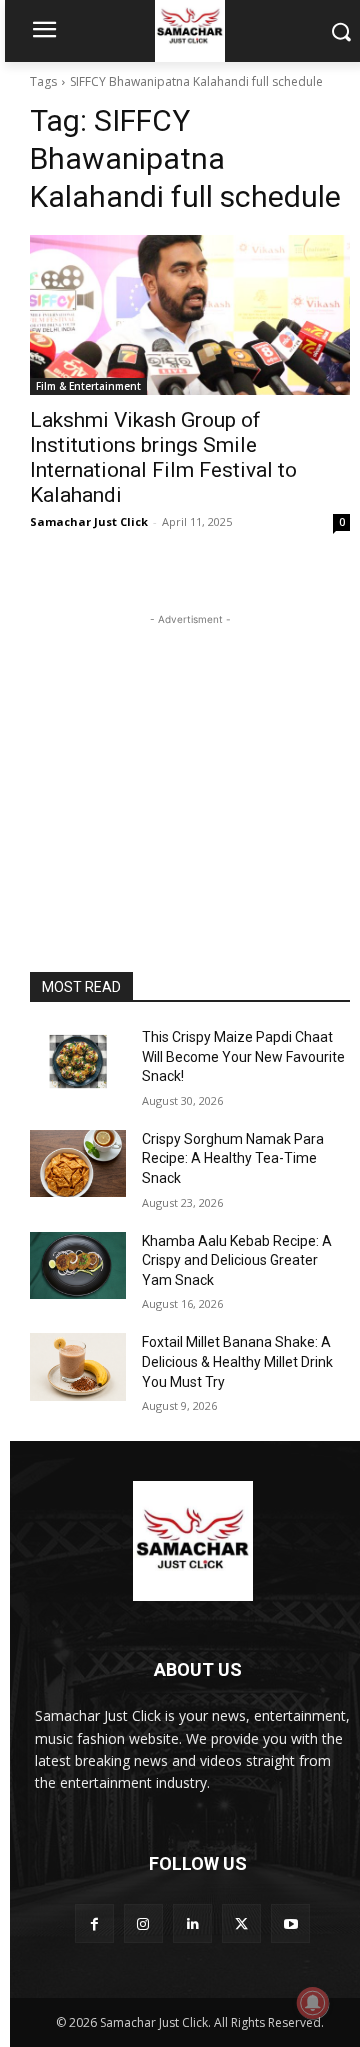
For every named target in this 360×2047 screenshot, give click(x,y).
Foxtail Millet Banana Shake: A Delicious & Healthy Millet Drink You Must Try (237, 1361)
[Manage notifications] (313, 2003)
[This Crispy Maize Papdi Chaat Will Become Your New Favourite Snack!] (78, 1061)
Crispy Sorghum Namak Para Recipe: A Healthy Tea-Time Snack (233, 1158)
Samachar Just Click (89, 521)
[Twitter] (241, 1923)
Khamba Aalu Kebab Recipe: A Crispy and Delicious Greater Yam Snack (237, 1260)
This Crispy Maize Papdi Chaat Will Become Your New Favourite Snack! (243, 1056)
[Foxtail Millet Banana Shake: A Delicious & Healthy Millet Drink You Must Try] (78, 1366)
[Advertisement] (190, 755)
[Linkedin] (192, 1923)
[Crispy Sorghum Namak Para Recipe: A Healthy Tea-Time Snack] (78, 1163)
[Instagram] (143, 1923)
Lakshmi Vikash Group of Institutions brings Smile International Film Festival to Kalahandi (163, 457)
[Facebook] (94, 1923)
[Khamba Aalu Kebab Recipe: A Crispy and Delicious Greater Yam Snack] (78, 1265)
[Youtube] (290, 1923)
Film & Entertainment (88, 386)
